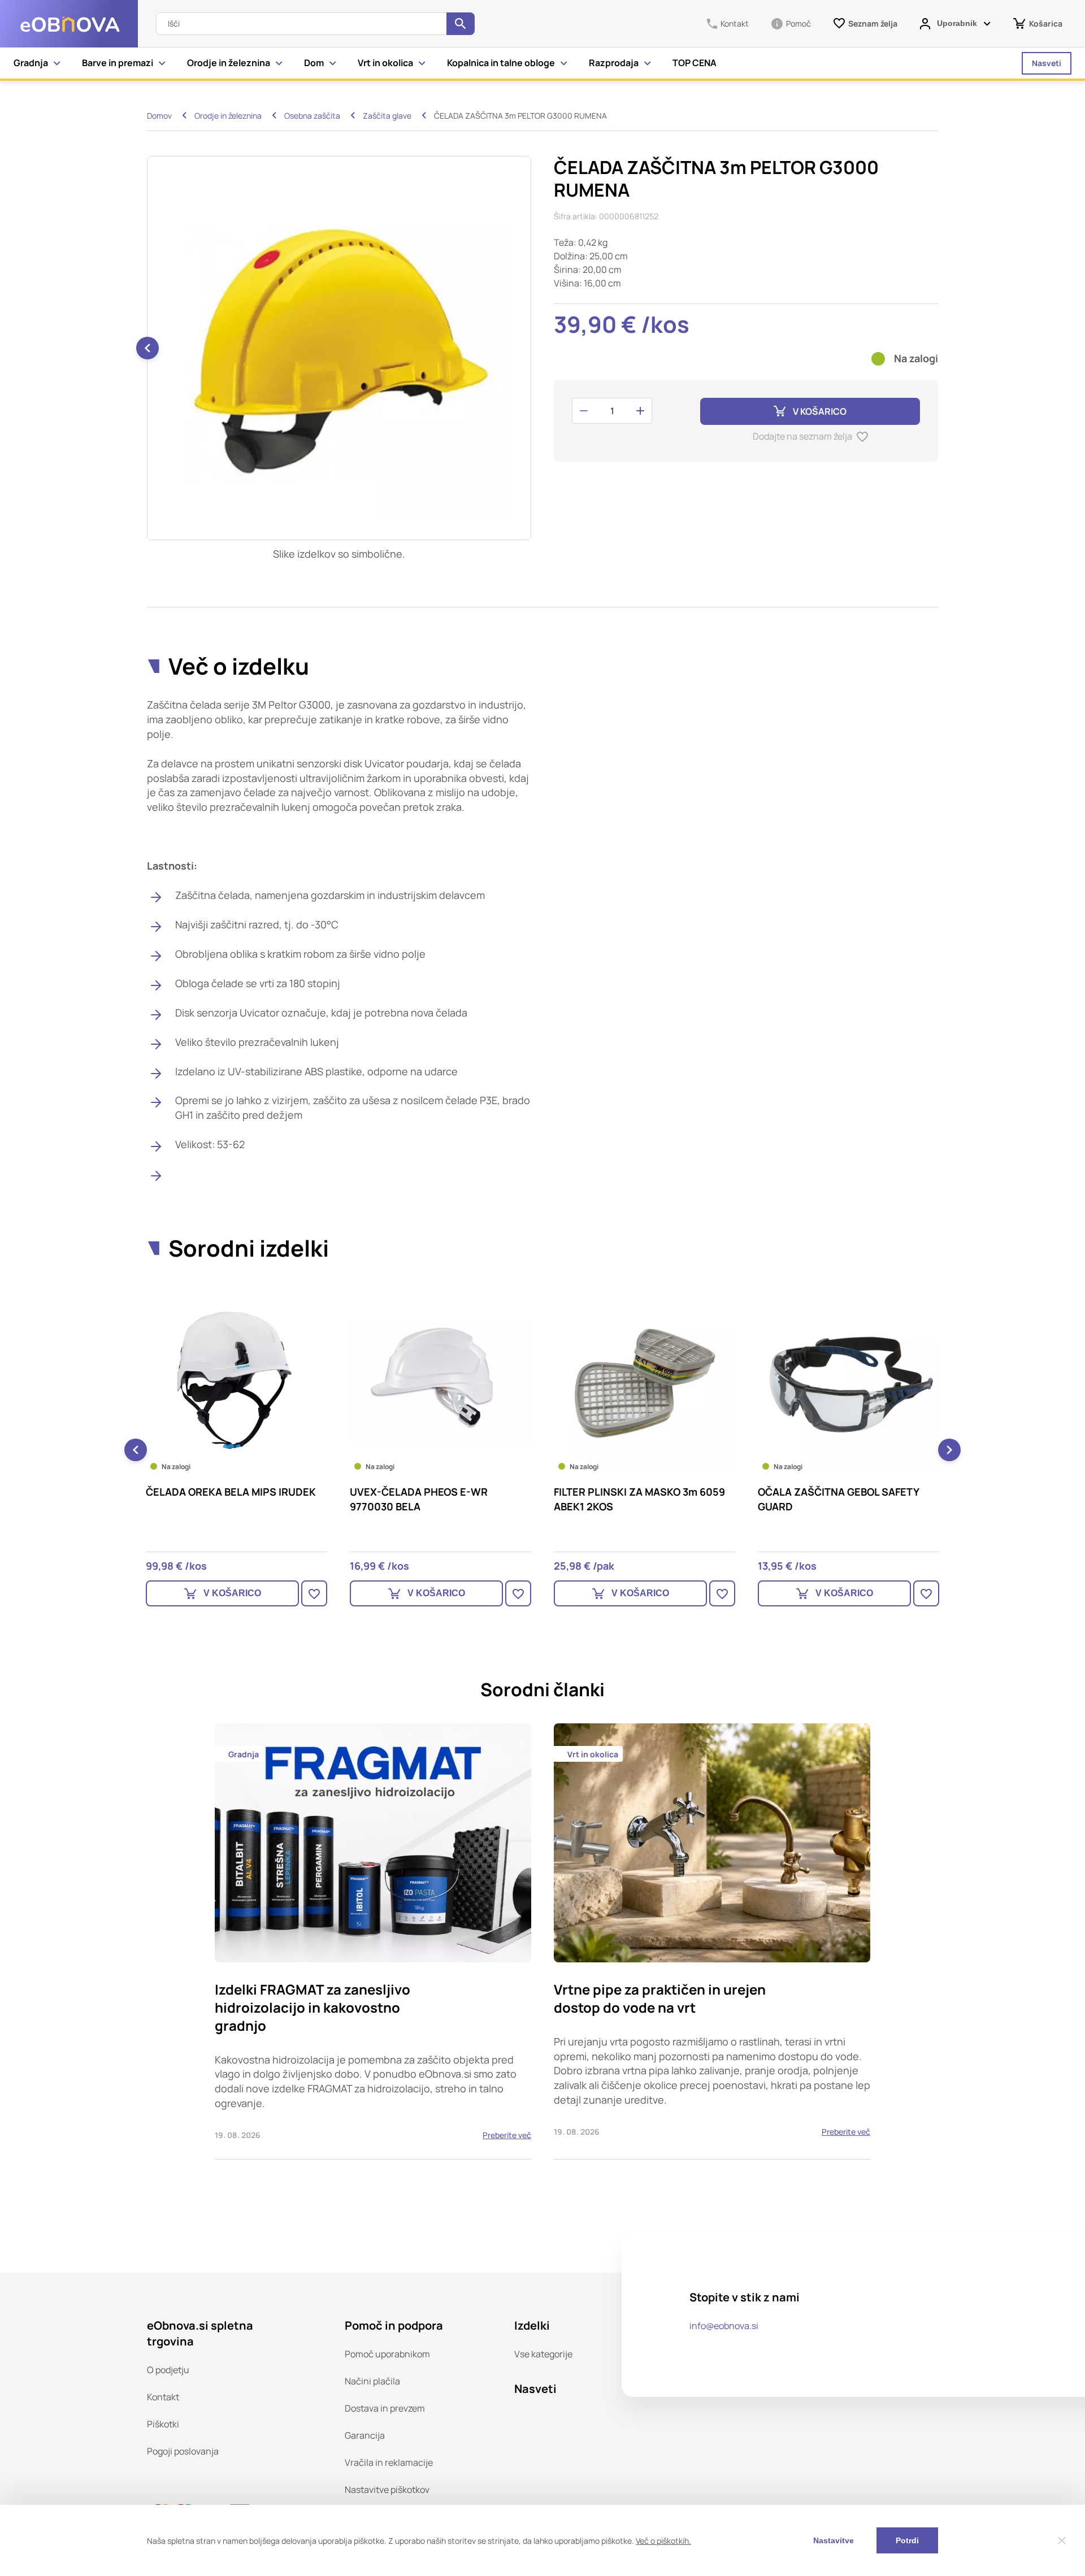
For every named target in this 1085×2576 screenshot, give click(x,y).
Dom (314, 63)
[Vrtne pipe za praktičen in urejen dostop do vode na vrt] (712, 1941)
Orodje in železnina (229, 63)
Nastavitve (834, 2540)
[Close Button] (1062, 2540)
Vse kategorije (543, 2354)
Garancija (365, 2435)
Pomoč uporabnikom (387, 2354)
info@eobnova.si (724, 2326)
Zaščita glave (387, 116)
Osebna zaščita (312, 116)
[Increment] (640, 411)
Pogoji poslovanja (183, 2451)
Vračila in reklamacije (389, 2462)
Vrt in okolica (385, 63)
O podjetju (168, 2370)
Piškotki (163, 2424)
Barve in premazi (118, 63)
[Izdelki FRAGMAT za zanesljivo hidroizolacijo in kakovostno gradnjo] (373, 1941)
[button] (147, 348)
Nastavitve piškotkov (387, 2490)
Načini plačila (372, 2381)
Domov (159, 116)
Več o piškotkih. (663, 2541)
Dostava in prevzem (385, 2408)
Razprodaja (614, 63)
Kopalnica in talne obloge (501, 63)
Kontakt (163, 2397)
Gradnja (31, 63)
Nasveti (1047, 63)
